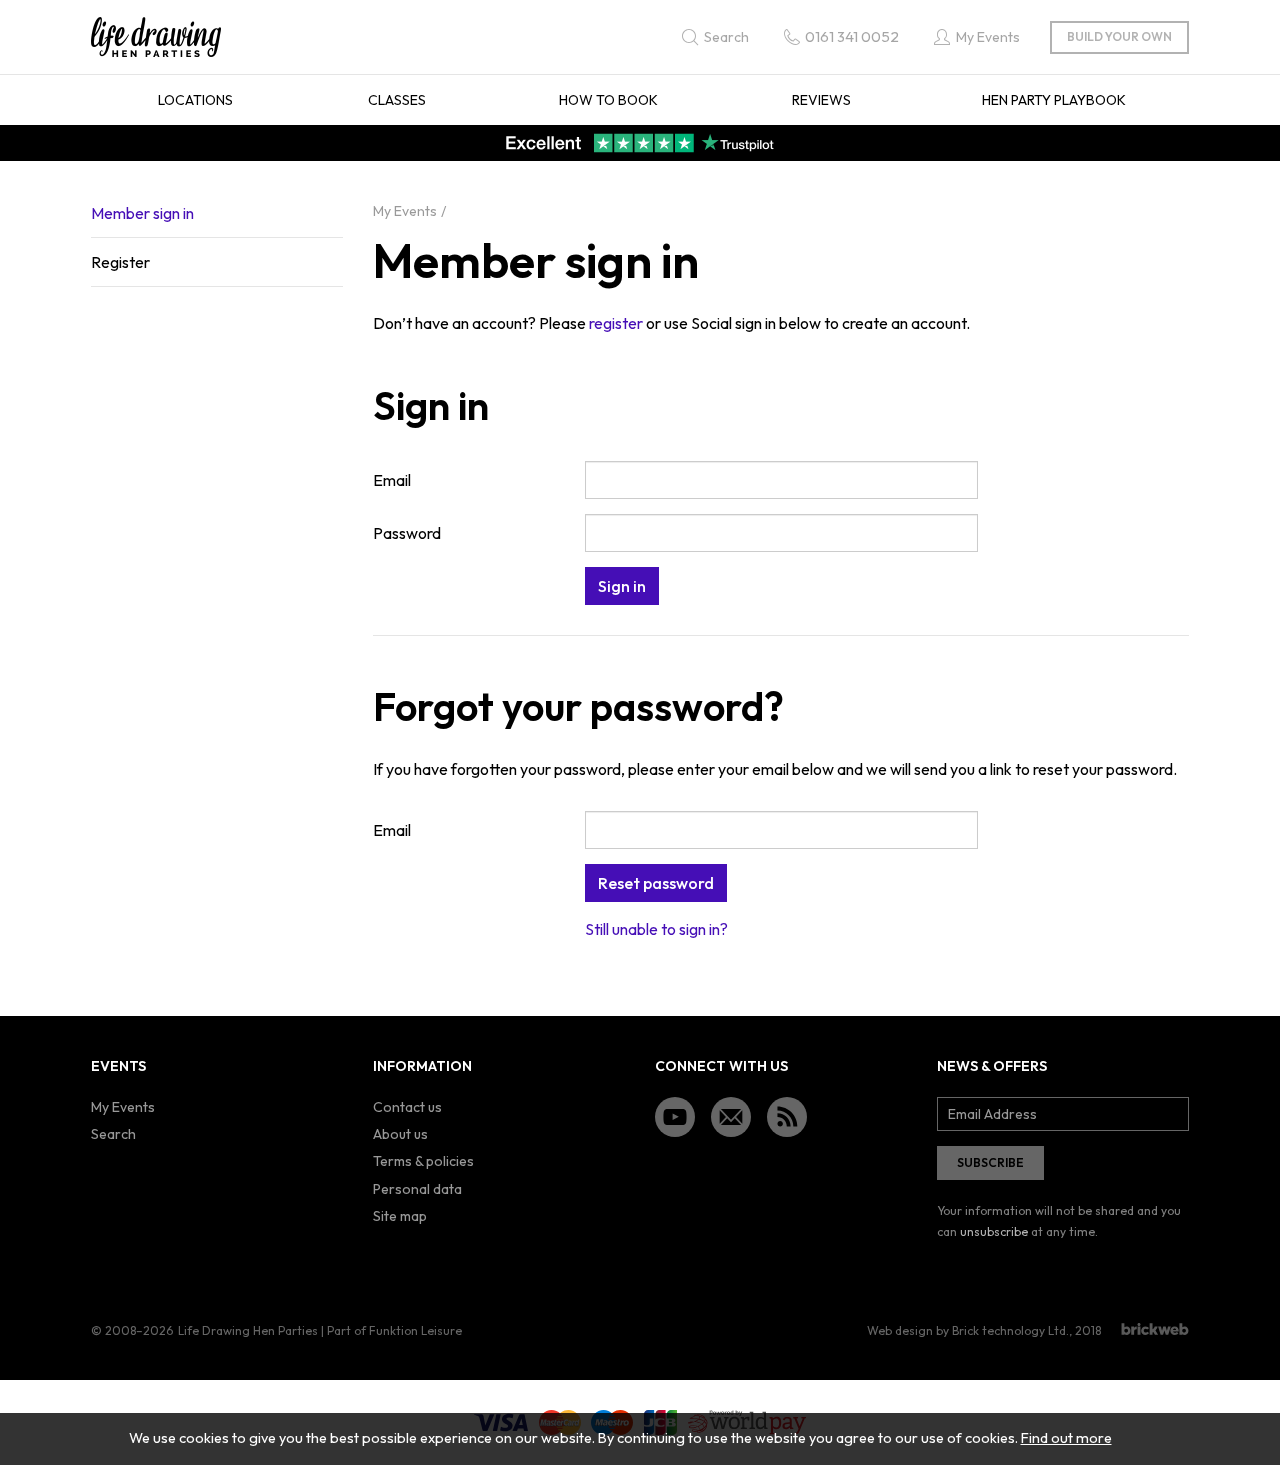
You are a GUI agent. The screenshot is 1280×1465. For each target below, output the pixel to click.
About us (400, 1134)
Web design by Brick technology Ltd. (968, 1330)
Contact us (407, 1107)
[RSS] (787, 1117)
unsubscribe (994, 1231)
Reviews (821, 100)
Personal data (417, 1189)
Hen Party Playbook (1054, 100)
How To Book (608, 100)
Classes (397, 100)
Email (392, 480)
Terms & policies (423, 1161)
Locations (195, 100)
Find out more (1066, 1438)
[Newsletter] (731, 1117)
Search (113, 1134)
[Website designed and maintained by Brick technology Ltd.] (1155, 1329)
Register (120, 262)
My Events (123, 1107)
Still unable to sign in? (656, 929)
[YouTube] (675, 1117)
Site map (400, 1216)
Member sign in (142, 213)
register (616, 323)
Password (407, 533)
